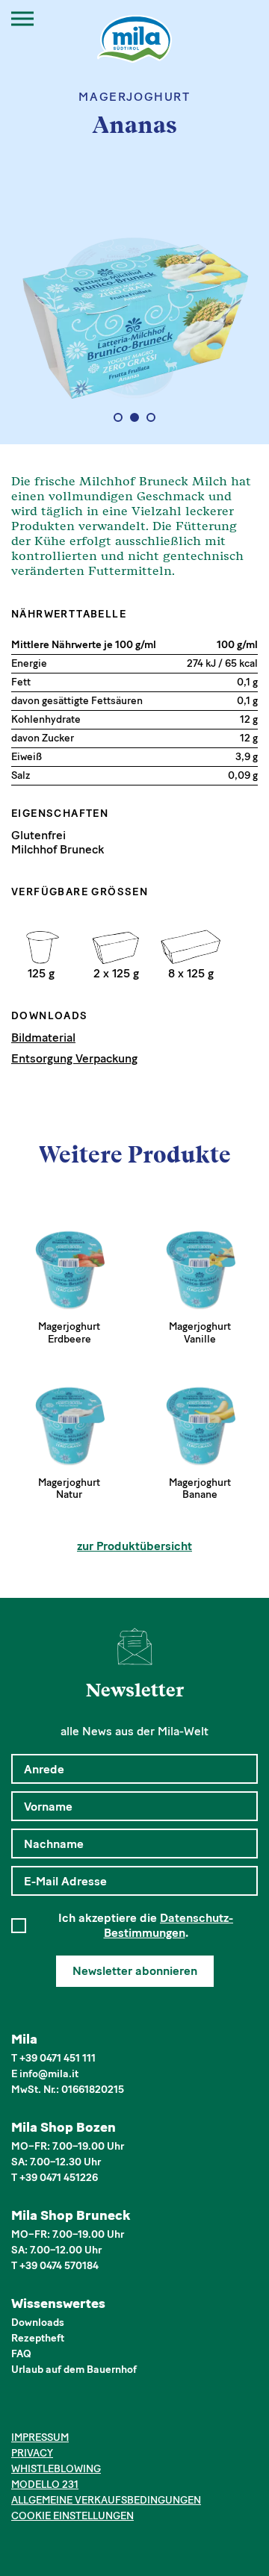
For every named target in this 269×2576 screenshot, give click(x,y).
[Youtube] (89, 2411)
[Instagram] (43, 2411)
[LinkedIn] (65, 2411)
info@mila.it (49, 2074)
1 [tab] (118, 417)
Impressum (40, 2437)
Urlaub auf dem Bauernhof (74, 2370)
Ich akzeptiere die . (146, 1925)
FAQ (21, 2354)
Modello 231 (45, 2485)
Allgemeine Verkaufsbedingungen (106, 2500)
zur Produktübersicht (134, 1546)
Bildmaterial (43, 1037)
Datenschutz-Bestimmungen (169, 1925)
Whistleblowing (56, 2469)
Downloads (38, 2323)
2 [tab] (135, 417)
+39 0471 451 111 (58, 2058)
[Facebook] (20, 2411)
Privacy (32, 2453)
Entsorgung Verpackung (74, 1058)
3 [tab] (151, 417)
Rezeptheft (38, 2338)
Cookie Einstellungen (72, 2516)
